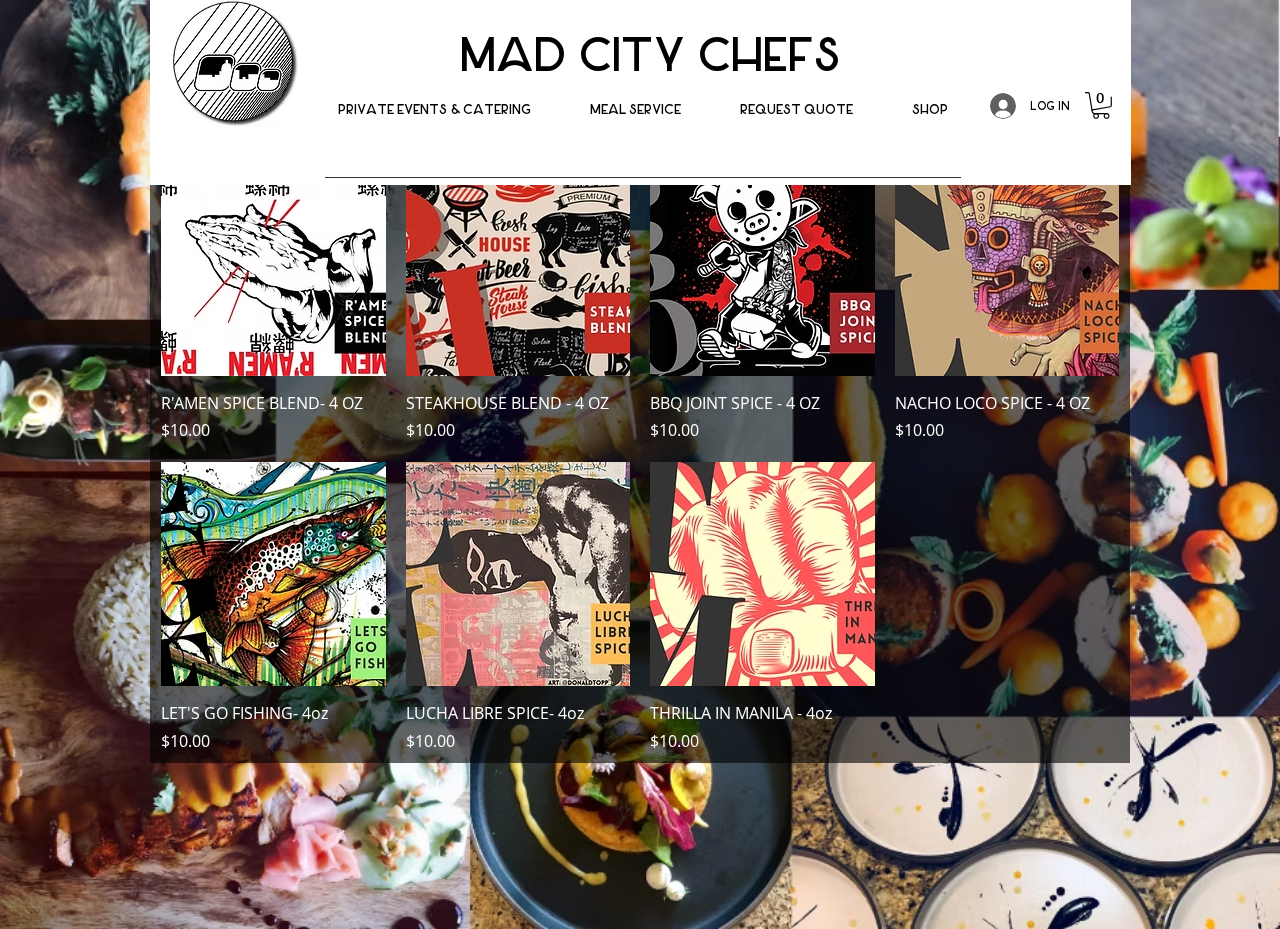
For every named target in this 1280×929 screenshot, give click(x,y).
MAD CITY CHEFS (650, 55)
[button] (930, 109)
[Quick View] (273, 263)
